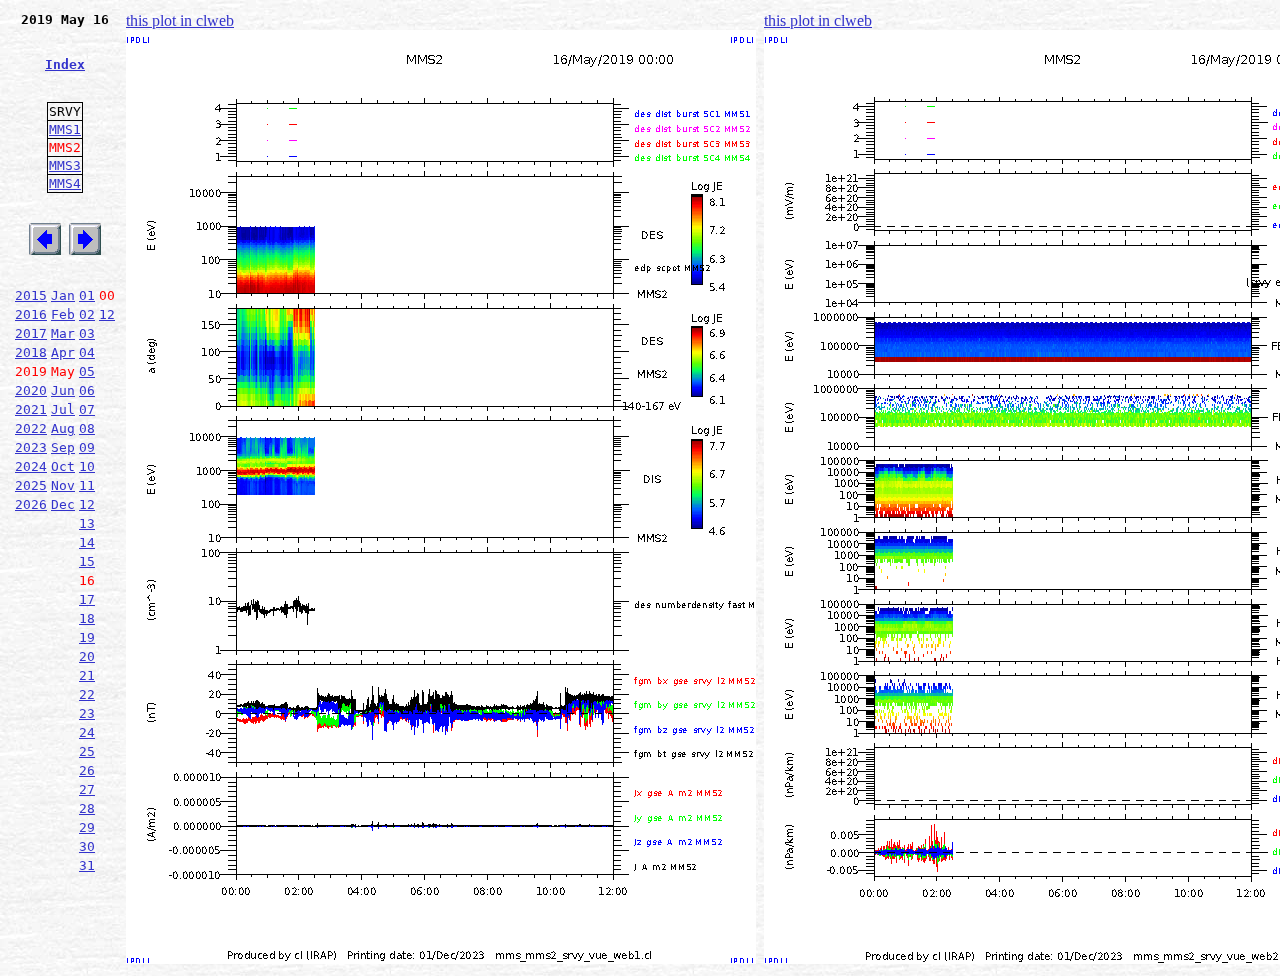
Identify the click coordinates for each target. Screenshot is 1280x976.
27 (87, 789)
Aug (63, 428)
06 (87, 390)
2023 (31, 447)
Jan (63, 295)
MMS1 (65, 129)
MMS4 (65, 183)
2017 (31, 333)
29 (87, 827)
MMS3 (65, 165)
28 (87, 808)
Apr (63, 352)
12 (107, 314)
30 (87, 846)
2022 (31, 428)
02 (87, 314)
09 (87, 447)
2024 (31, 466)
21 (87, 675)
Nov (63, 485)
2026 (31, 504)
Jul (63, 409)
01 (87, 295)
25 (87, 751)
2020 (31, 390)
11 (87, 485)
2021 (31, 409)
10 (87, 466)
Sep (63, 447)
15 (87, 561)
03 (87, 333)
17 (87, 599)
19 (87, 637)
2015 (31, 295)
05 (87, 371)
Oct (63, 466)
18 (87, 618)
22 (87, 694)
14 (87, 542)
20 (87, 656)
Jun (63, 390)
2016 (31, 314)
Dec (63, 504)
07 (87, 409)
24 (87, 732)
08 (87, 428)
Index (65, 64)
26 (87, 770)
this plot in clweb (180, 20)
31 (87, 865)
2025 (31, 485)
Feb (63, 314)
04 (87, 352)
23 (87, 713)
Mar (63, 333)
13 (87, 523)
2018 (31, 352)
